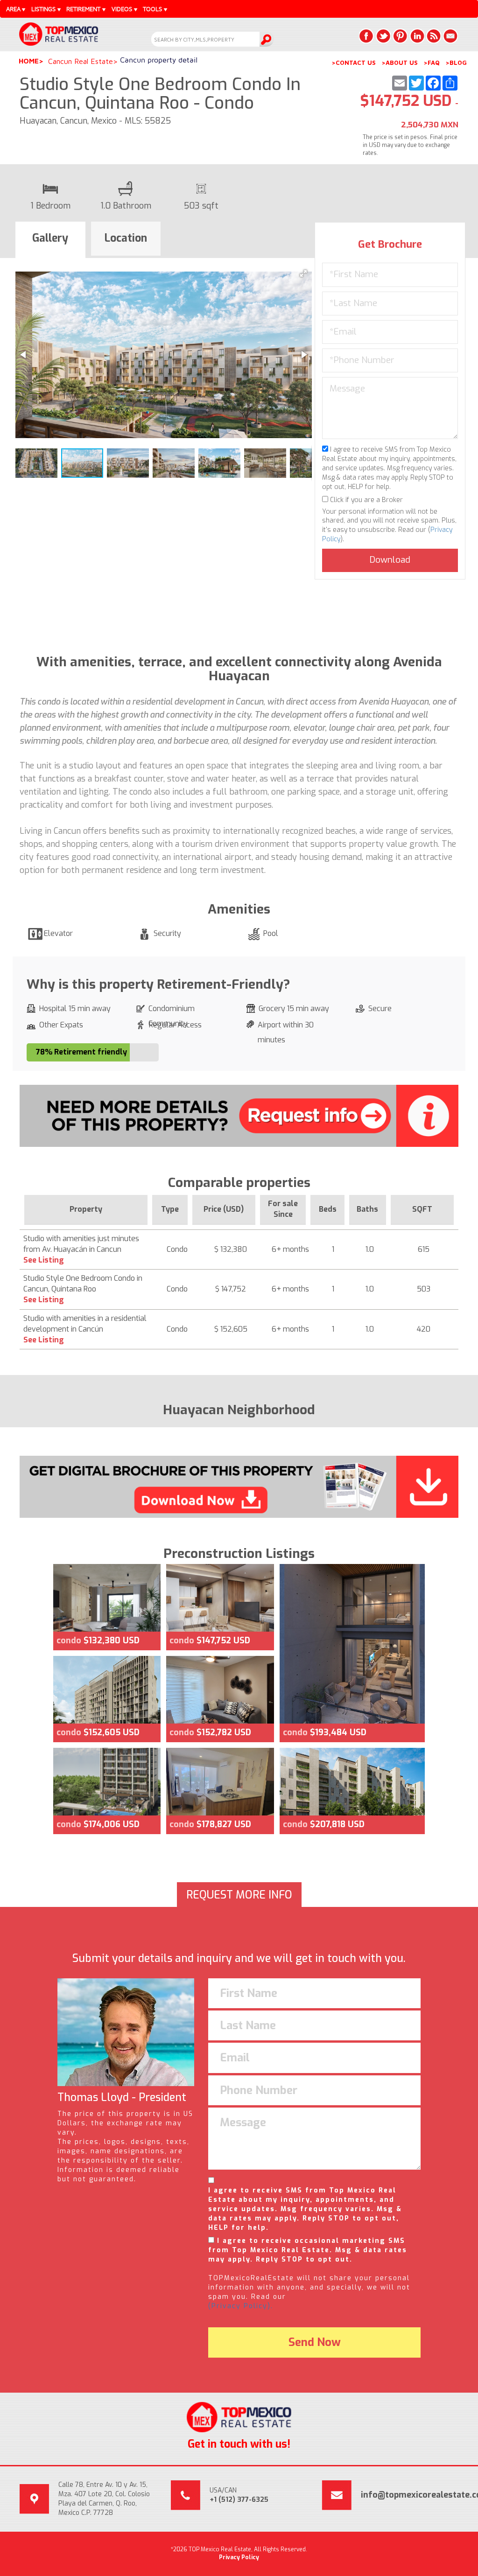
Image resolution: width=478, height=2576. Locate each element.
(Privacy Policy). (241, 2306)
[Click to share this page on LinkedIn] (417, 36)
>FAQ (432, 63)
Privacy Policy (239, 2557)
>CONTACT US (354, 63)
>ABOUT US (400, 63)
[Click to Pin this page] (400, 36)
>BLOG (456, 63)
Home (29, 61)
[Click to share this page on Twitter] (383, 36)
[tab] (50, 240)
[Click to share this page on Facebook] (366, 36)
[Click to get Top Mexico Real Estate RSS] (434, 36)
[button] (303, 273)
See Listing (44, 1260)
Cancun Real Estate (81, 61)
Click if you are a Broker (366, 500)
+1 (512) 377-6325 (239, 2500)
